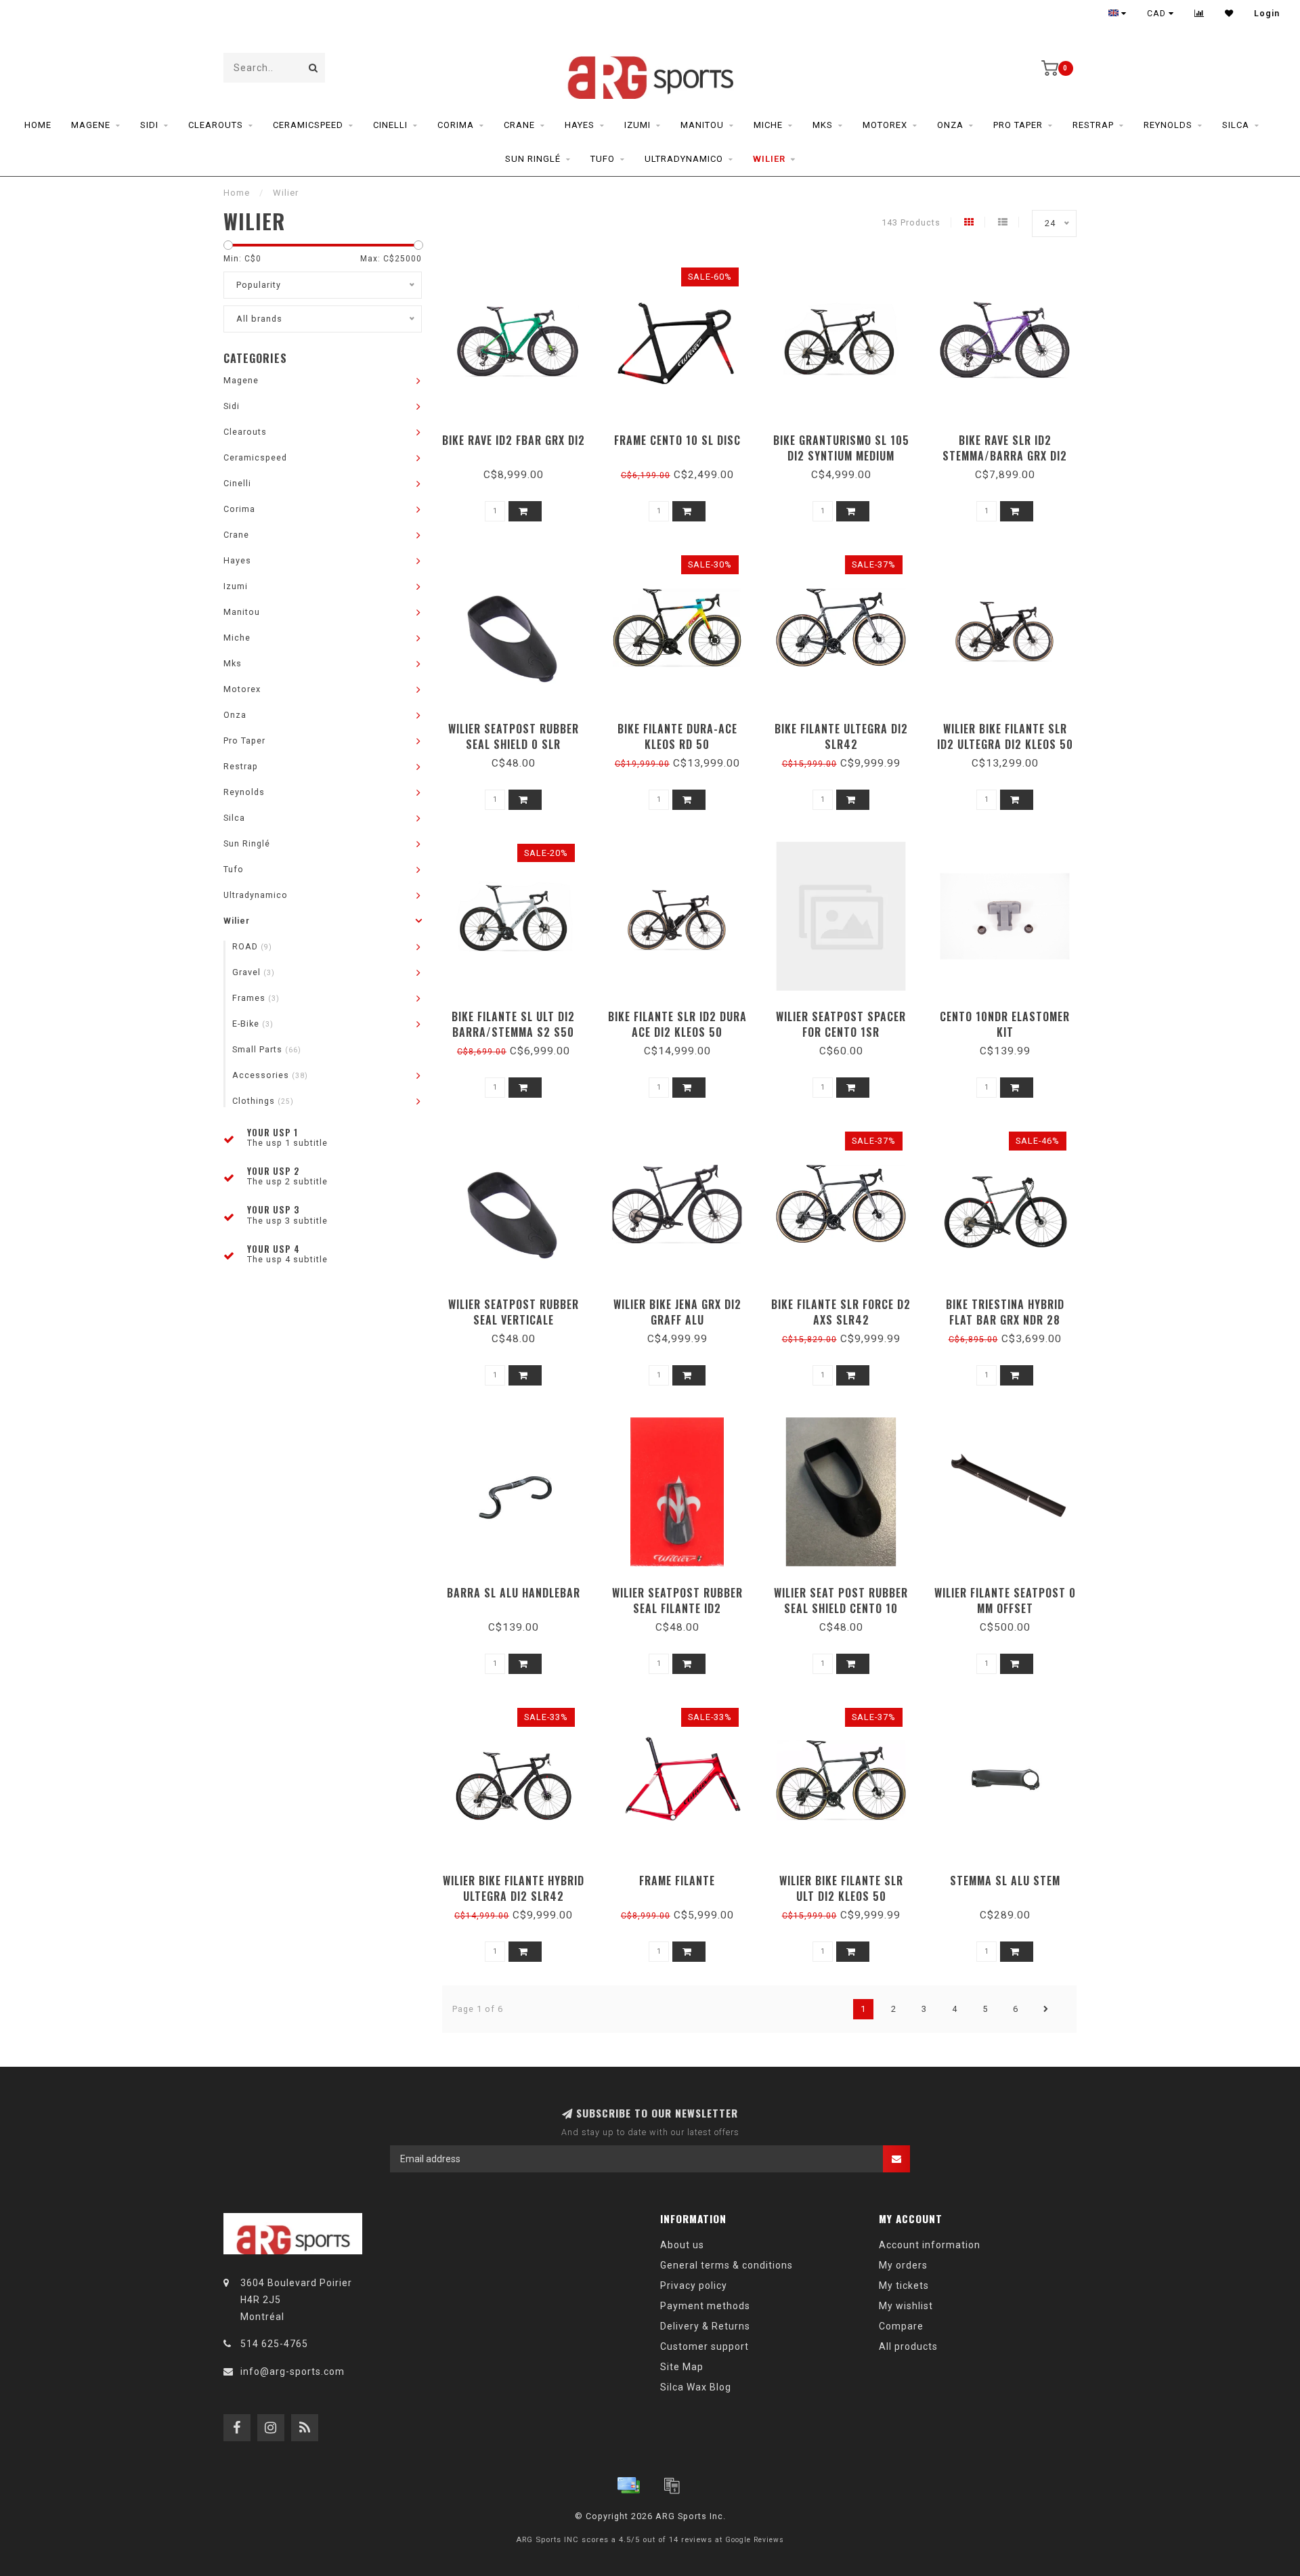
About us (682, 2245)
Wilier (769, 159)
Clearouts (216, 125)
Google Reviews (755, 2540)
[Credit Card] (628, 2485)
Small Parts (267, 1049)
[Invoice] (672, 2485)
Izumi (637, 125)
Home (38, 125)
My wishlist (906, 2306)
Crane (519, 125)
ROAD (252, 946)
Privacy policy (694, 2285)
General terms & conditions (727, 2265)
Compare (901, 2326)
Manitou (702, 125)
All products (908, 2346)
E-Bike (253, 1024)
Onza (950, 125)
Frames (256, 998)
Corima (456, 125)
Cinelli (390, 125)
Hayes (580, 125)
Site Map (682, 2367)
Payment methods (705, 2306)
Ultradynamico (684, 159)
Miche (768, 125)
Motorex (885, 125)
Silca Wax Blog (696, 2387)
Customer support (705, 2346)
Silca (1236, 125)
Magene (91, 125)
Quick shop (520, 436)
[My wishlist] (1229, 14)
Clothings (263, 1101)
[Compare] (1199, 14)
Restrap (1093, 125)
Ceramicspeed (308, 125)
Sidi (149, 125)
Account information (930, 2245)
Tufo (603, 159)
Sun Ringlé (533, 159)
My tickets (904, 2285)
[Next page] (1046, 2009)
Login (1267, 14)
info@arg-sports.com (292, 2371)
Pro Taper (1018, 125)
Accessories (270, 1075)
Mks (823, 125)
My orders (903, 2265)
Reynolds (1168, 125)
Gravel (254, 972)
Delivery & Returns (705, 2326)
